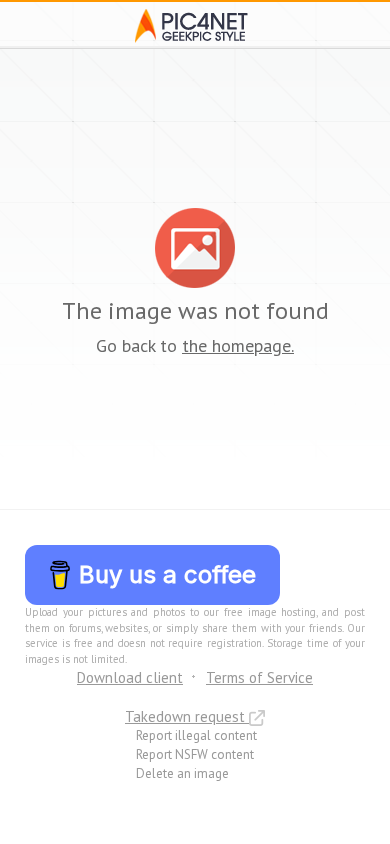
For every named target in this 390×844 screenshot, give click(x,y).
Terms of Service (259, 677)
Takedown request (187, 716)
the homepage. (238, 345)
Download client (130, 677)
